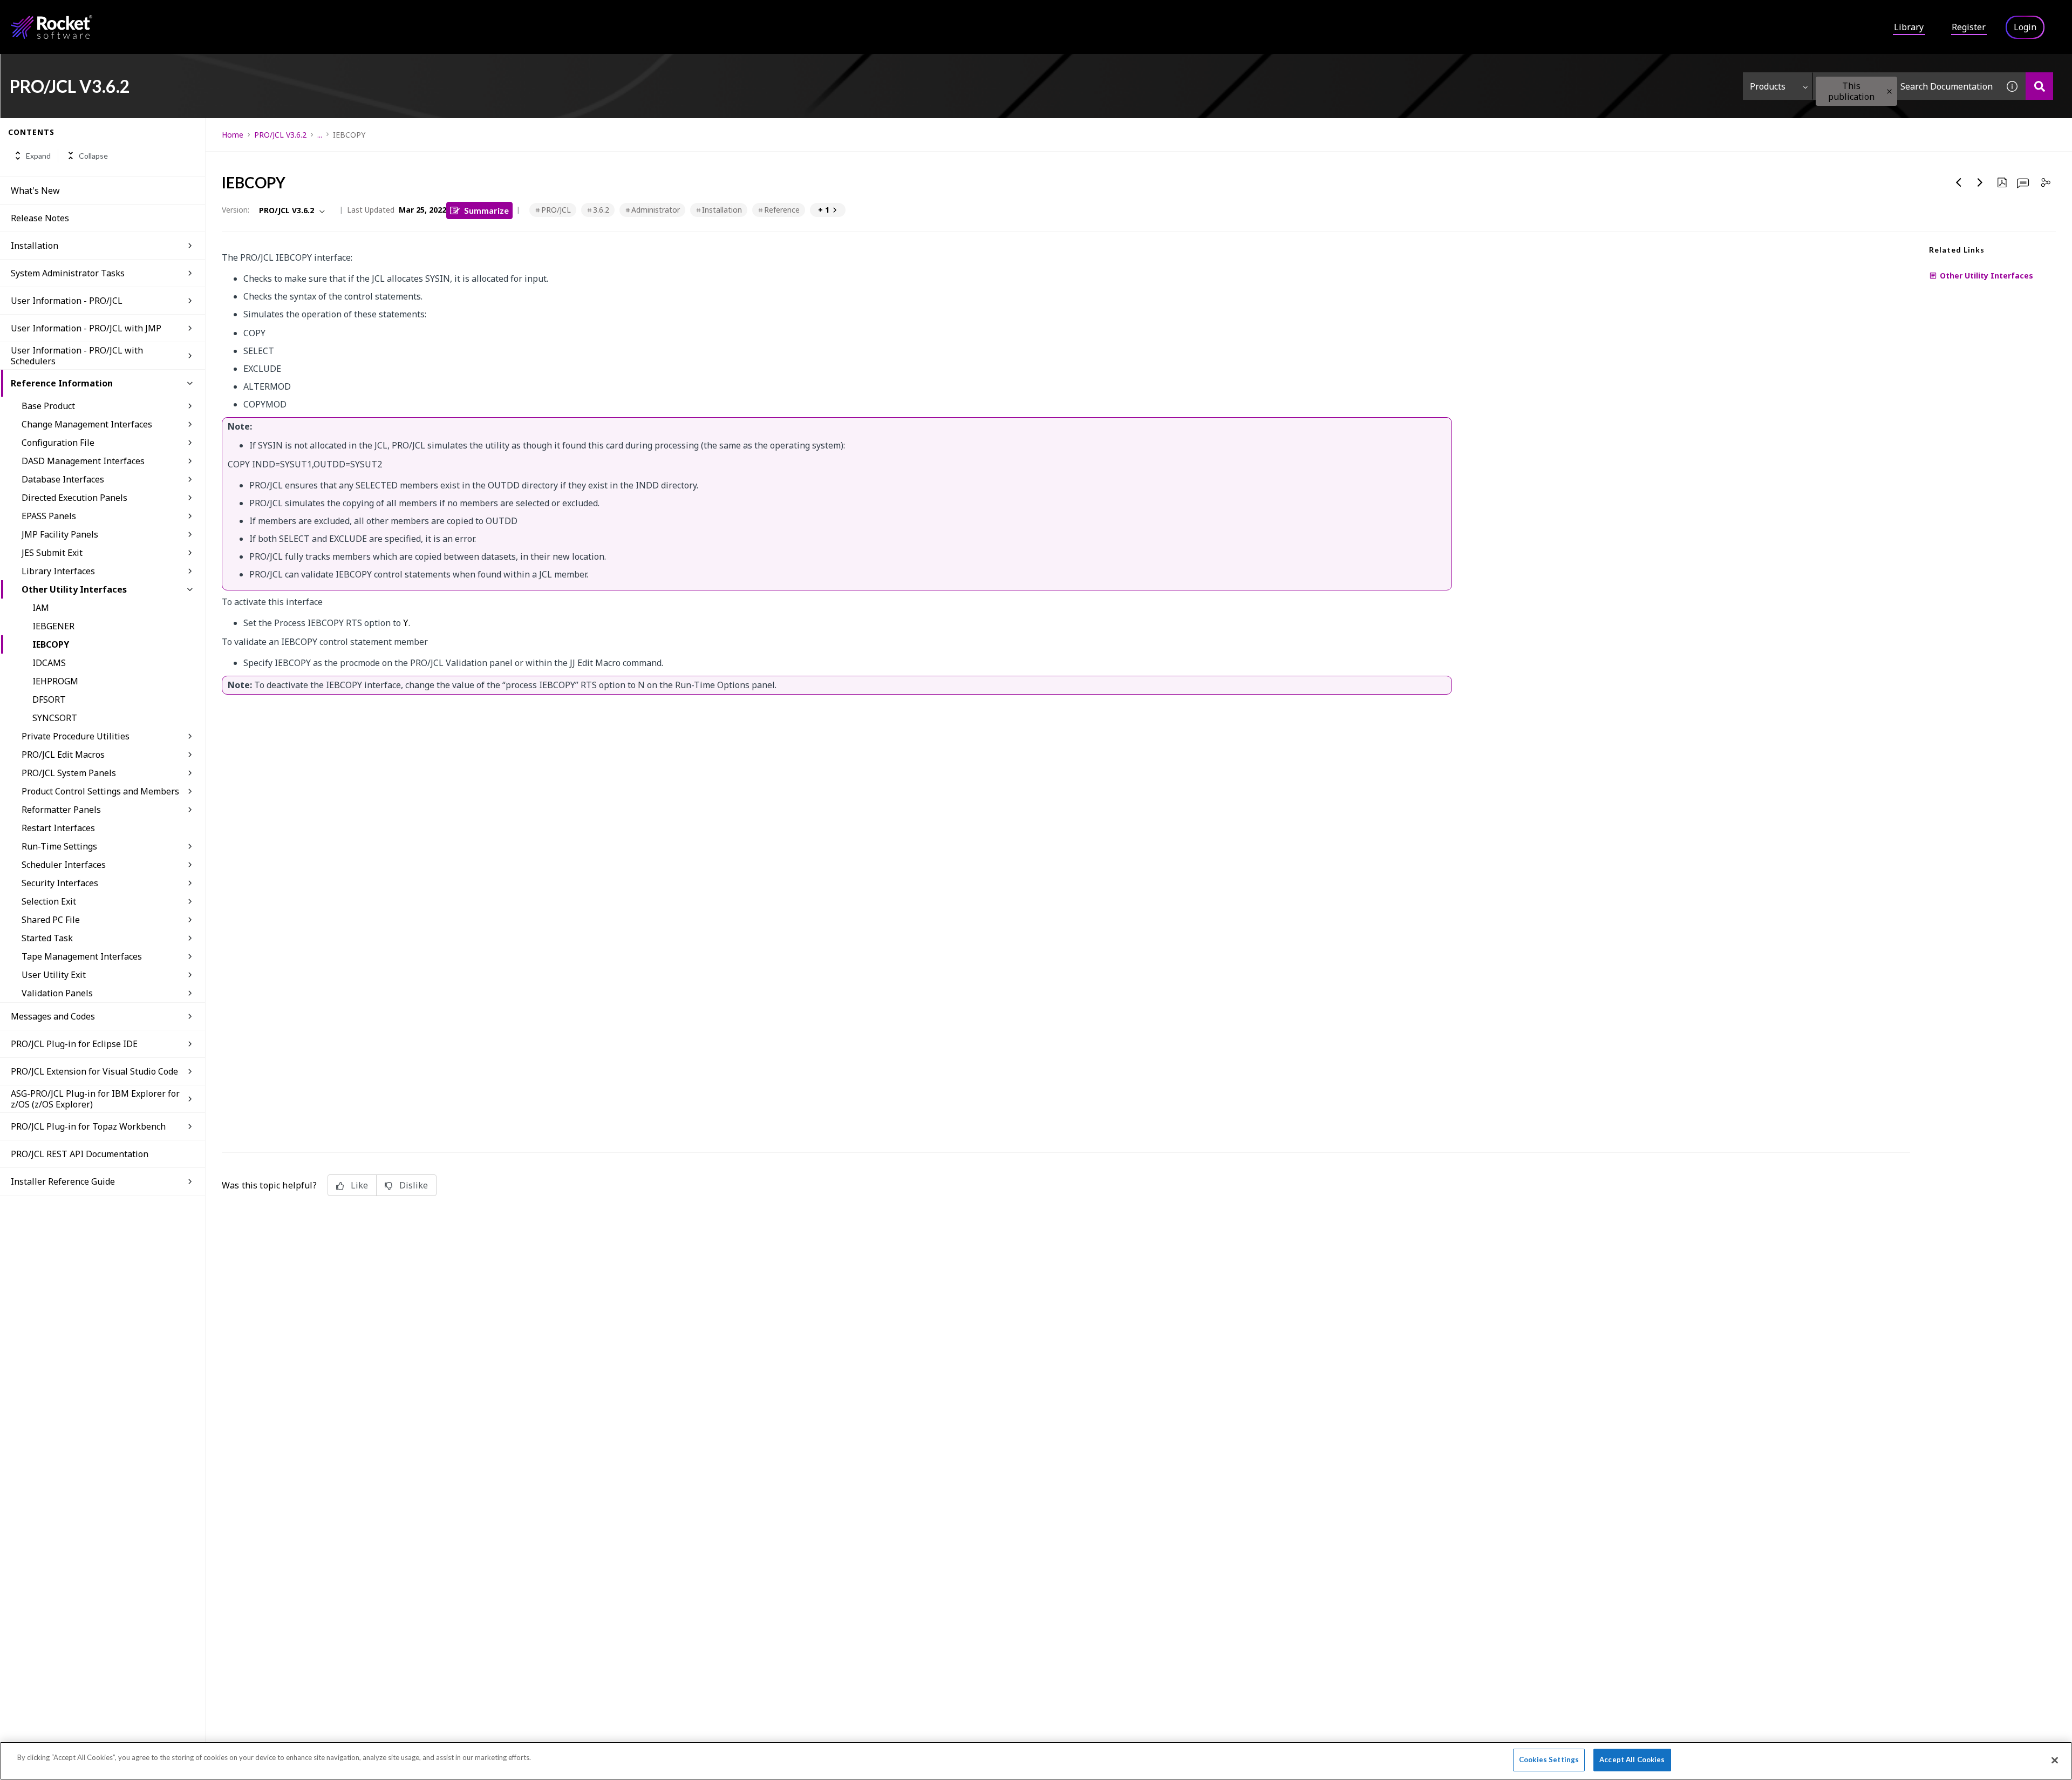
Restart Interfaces (58, 828)
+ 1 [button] (824, 210)
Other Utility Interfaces (74, 589)
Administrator (656, 210)
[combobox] (1906, 86)
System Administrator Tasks (68, 273)
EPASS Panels (49, 516)
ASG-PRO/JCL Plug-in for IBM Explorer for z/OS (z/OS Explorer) (95, 1099)
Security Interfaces (60, 883)
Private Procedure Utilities (76, 736)
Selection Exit (49, 901)
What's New (35, 191)
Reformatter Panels (61, 810)
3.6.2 (601, 210)
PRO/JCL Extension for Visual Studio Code (94, 1071)
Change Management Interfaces (87, 424)
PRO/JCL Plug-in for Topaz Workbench (88, 1126)
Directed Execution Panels (74, 498)
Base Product (48, 406)
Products (1768, 86)
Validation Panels (57, 993)
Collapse (93, 156)
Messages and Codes (53, 1016)
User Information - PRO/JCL (67, 301)
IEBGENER (53, 626)
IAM (41, 608)
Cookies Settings (1549, 1759)
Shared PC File (51, 920)
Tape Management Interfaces (82, 956)
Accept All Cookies (1632, 1759)
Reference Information (62, 383)
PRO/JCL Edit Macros (63, 755)
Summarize (486, 210)
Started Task (47, 938)
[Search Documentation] (2039, 86)
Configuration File (58, 443)
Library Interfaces (58, 571)
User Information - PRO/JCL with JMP (86, 328)
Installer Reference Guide (63, 1181)
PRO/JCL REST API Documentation (80, 1154)
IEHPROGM (55, 681)
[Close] (2055, 1760)
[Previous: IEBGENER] (1959, 182)
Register (1969, 27)
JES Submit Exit (52, 553)
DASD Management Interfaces (83, 461)
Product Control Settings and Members (100, 791)
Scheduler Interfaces (64, 865)
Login (2025, 27)
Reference (782, 210)
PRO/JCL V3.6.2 (280, 135)
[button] (1889, 91)
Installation (35, 246)
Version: (236, 210)
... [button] (320, 135)
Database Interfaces (63, 479)
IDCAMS (49, 663)
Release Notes (40, 218)
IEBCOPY (51, 644)
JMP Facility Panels (60, 534)
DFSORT (49, 699)
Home (233, 135)
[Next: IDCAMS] (1980, 182)
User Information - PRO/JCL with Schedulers (77, 356)
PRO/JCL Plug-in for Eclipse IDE (74, 1044)
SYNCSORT (55, 718)
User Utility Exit (54, 975)
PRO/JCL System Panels (69, 773)
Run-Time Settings (59, 846)
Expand (38, 156)
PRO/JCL (556, 210)
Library (1909, 27)
